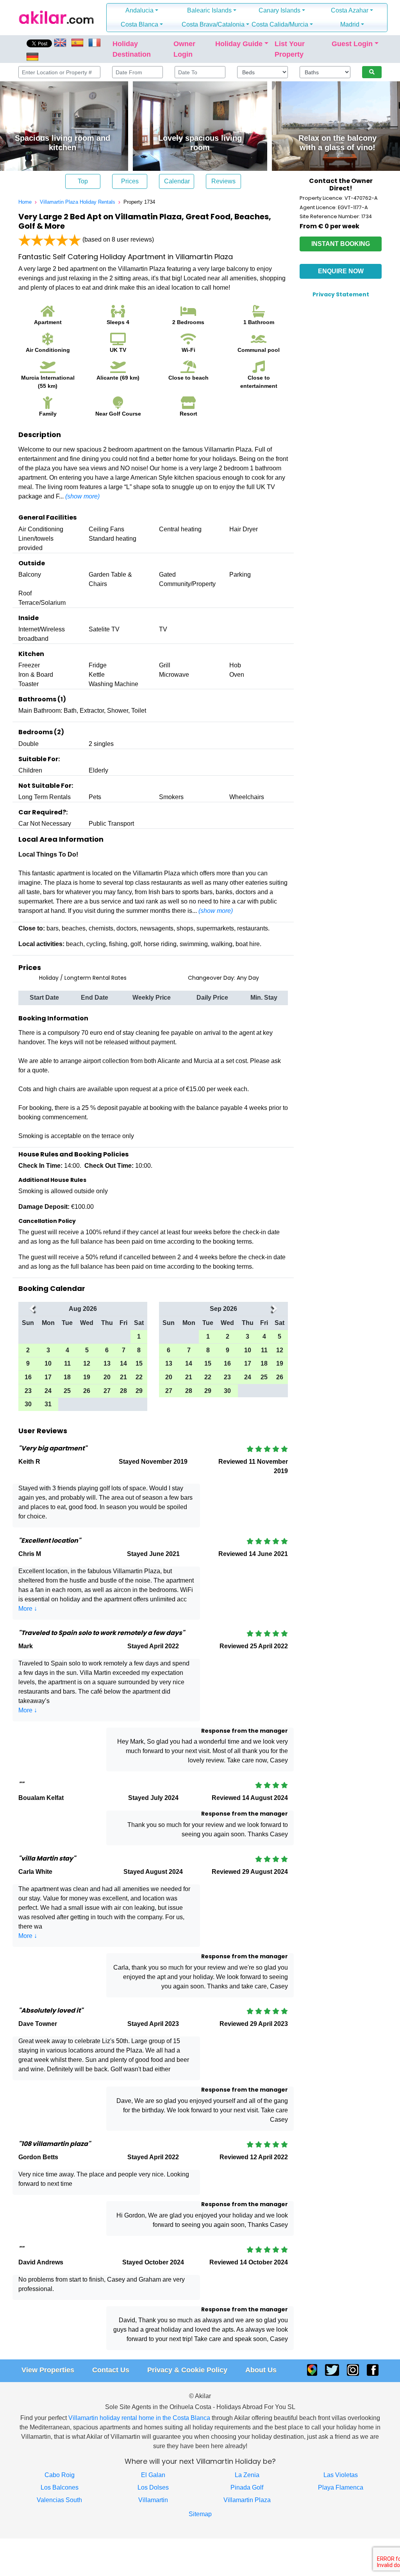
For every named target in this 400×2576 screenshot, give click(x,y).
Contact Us (111, 2370)
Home (25, 202)
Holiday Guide (239, 44)
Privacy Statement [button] (341, 294)
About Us (261, 2370)
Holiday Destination (132, 49)
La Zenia (247, 2475)
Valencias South (59, 2500)
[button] (32, 1362)
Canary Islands (279, 10)
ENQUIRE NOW (341, 271)
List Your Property (290, 49)
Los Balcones (60, 2487)
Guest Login (352, 44)
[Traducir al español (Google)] (77, 42)
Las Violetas (341, 2475)
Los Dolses (153, 2487)
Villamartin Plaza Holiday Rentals (78, 202)
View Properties (48, 2370)
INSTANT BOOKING (341, 244)
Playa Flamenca (341, 2487)
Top (83, 181)
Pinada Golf (247, 2487)
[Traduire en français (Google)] (95, 42)
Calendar (177, 181)
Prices (130, 181)
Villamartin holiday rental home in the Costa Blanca (139, 2418)
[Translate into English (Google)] (61, 42)
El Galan (153, 2475)
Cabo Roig (60, 2475)
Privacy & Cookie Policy (187, 2370)
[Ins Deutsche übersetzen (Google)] (32, 56)
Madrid (350, 24)
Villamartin (153, 2500)
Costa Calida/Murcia (280, 24)
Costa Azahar (350, 10)
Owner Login (184, 49)
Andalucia (139, 10)
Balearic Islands (209, 10)
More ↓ (28, 1609)
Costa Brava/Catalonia (213, 24)
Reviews (223, 181)
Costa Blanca (139, 24)
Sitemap (200, 2514)
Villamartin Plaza (247, 2500)
